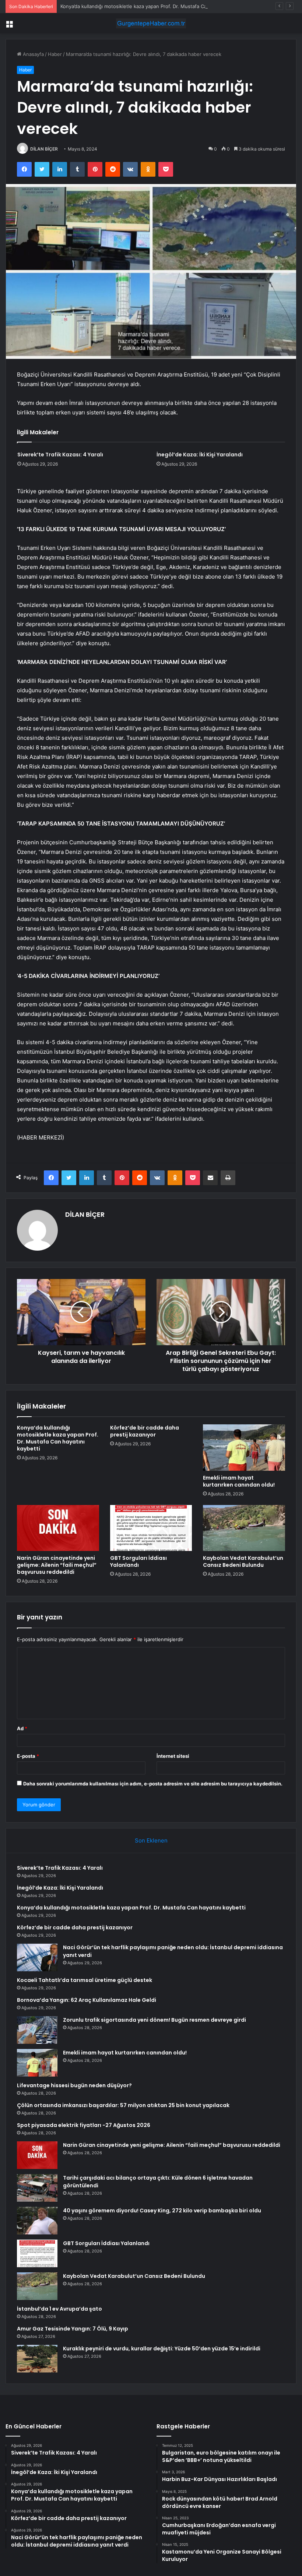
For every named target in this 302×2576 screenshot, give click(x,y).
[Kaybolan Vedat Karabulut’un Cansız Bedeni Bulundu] (244, 1528)
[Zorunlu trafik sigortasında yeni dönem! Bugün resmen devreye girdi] (37, 2030)
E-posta (28, 1756)
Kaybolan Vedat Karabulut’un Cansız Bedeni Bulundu (243, 1561)
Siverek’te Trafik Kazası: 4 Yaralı (60, 455)
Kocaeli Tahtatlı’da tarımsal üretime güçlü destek (85, 1980)
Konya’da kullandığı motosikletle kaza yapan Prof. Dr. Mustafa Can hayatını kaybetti (154, 6)
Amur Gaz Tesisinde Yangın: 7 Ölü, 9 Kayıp (73, 2329)
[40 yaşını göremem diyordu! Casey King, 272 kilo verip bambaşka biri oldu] (37, 2221)
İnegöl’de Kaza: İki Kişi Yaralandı (200, 455)
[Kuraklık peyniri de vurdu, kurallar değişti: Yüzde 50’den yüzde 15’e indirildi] (37, 2359)
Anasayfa (33, 54)
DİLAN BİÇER (44, 149)
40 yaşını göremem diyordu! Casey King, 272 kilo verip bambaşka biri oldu (162, 2211)
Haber (55, 54)
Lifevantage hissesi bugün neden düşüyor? (74, 2085)
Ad (22, 1728)
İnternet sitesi (173, 1756)
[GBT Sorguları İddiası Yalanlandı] (151, 1528)
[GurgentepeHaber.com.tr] (151, 23)
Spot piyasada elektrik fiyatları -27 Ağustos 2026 (84, 2125)
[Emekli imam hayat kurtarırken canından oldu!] (244, 1448)
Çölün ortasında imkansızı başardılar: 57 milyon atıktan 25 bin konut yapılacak (123, 2105)
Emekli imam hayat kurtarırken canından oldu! (239, 1481)
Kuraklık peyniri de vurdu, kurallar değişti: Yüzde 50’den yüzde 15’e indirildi (162, 2349)
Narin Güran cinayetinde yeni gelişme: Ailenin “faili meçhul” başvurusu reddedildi (57, 1565)
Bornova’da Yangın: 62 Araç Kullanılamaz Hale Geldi (87, 2000)
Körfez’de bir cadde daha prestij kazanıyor (145, 1431)
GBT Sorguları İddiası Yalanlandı (138, 1561)
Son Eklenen (151, 1840)
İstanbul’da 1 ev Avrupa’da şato (59, 2309)
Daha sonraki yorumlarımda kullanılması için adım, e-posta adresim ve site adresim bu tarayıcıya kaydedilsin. (153, 1784)
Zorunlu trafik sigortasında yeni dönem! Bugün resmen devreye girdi (154, 2020)
